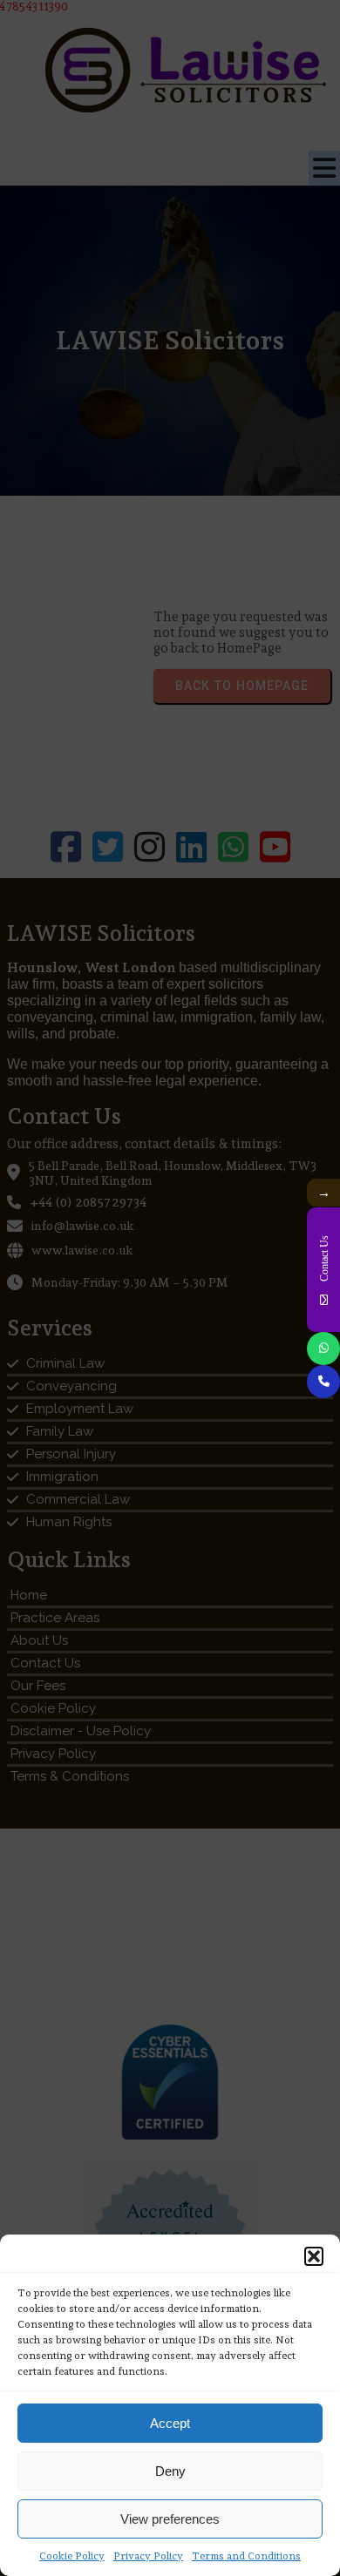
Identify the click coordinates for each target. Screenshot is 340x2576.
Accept (170, 2423)
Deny (170, 2471)
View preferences (170, 2519)
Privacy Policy (148, 2556)
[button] (314, 2256)
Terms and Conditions (246, 2556)
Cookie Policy (72, 2556)
